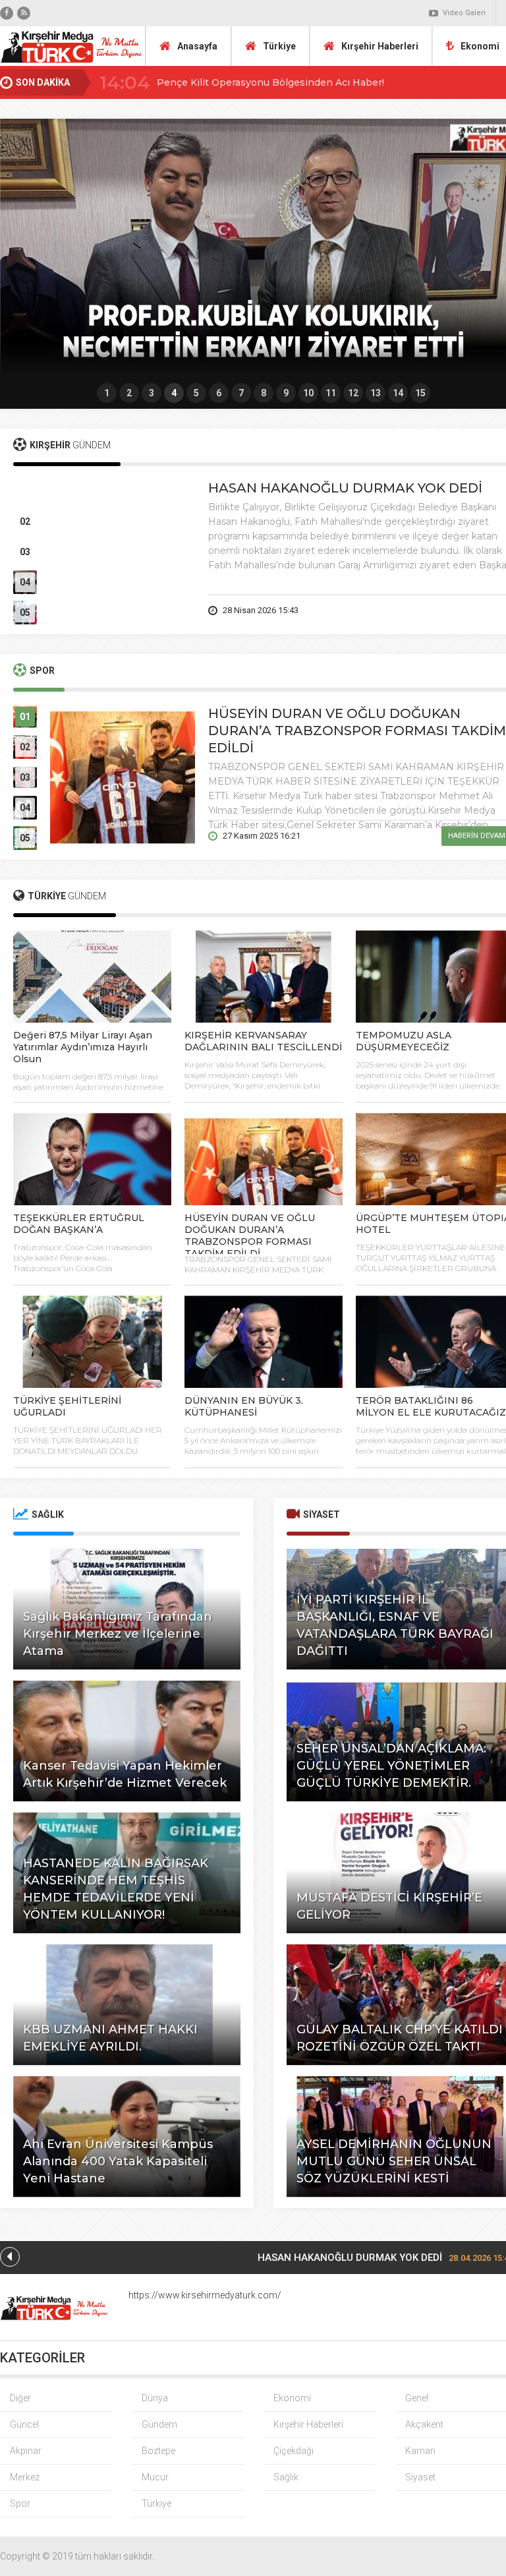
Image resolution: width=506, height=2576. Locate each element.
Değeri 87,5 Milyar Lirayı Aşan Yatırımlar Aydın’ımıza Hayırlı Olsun (83, 1047)
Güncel (24, 2424)
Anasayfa (197, 46)
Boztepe (158, 2451)
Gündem (159, 2424)
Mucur (155, 2477)
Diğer (20, 2398)
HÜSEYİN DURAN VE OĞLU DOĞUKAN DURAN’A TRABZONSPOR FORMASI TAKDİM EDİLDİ (357, 731)
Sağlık (286, 2477)
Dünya (155, 2398)
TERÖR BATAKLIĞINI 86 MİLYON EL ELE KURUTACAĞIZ (431, 1406)
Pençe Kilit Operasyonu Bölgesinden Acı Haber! (270, 82)
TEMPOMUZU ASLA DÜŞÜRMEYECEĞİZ (404, 1041)
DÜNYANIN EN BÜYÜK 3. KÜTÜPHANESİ (244, 1406)
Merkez (25, 2477)
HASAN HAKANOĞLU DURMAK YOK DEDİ (345, 488)
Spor (20, 2503)
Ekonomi (292, 2398)
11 (331, 393)
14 (398, 393)
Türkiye (279, 46)
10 (308, 393)
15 (420, 393)
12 (353, 393)
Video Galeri (464, 13)
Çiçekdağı (294, 2451)
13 (376, 393)
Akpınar (26, 2451)
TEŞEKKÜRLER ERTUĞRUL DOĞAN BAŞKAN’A (79, 1224)
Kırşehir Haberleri (380, 46)
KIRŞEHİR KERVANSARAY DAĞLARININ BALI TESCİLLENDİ (263, 1041)
